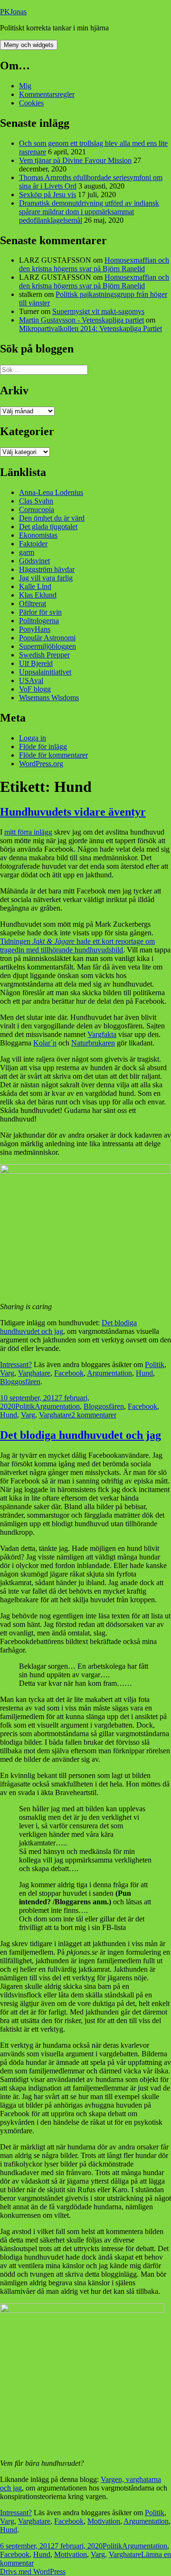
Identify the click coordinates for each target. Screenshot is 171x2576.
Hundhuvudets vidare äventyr (73, 812)
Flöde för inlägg (43, 746)
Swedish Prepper (44, 655)
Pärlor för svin (40, 612)
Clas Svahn (36, 501)
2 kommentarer (94, 1415)
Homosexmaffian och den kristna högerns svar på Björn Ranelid (94, 264)
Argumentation (109, 1373)
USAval (31, 680)
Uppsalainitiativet (45, 672)
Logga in (33, 738)
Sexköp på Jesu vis (47, 195)
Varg (7, 1373)
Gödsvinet (34, 561)
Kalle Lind (35, 586)
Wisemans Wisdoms (49, 698)
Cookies (31, 103)
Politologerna (39, 621)
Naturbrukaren (93, 1043)
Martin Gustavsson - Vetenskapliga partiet (81, 320)
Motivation (104, 2521)
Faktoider (33, 544)
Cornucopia (37, 509)
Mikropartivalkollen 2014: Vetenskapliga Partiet (90, 328)
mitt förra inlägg (28, 832)
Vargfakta (102, 1034)
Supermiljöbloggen (47, 646)
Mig (25, 86)
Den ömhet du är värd (52, 518)
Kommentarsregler (47, 94)
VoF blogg (35, 689)
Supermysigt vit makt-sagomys (98, 311)
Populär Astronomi (47, 638)
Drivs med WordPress (33, 2571)
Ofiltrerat (33, 604)
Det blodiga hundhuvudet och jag (81, 1435)
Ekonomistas (38, 535)
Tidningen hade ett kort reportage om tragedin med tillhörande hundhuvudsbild (77, 946)
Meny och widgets (29, 45)
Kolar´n (45, 1043)
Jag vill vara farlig (46, 578)
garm (27, 552)
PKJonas (13, 12)
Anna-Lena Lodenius (51, 492)
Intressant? (16, 1364)
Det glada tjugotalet (48, 527)
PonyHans (35, 629)
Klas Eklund (38, 595)
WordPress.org (41, 764)
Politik (155, 1364)
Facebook (69, 1373)
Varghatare (34, 1373)
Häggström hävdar (47, 569)
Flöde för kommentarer (53, 755)
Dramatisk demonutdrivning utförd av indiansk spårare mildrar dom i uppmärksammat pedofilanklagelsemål (89, 212)
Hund (144, 1373)
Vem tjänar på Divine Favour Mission (75, 160)
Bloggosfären (20, 1382)
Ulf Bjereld (36, 663)
